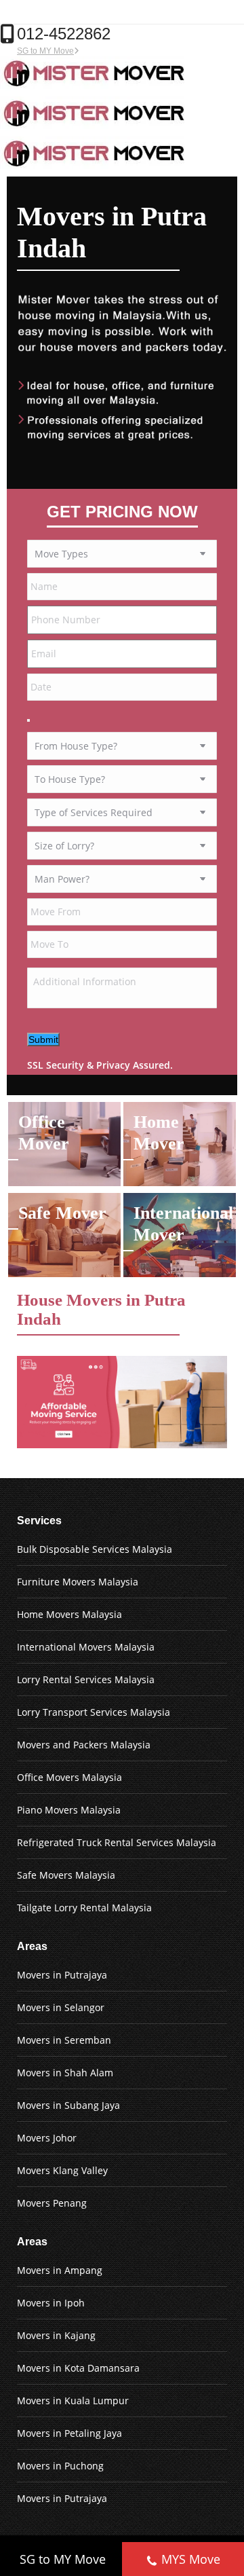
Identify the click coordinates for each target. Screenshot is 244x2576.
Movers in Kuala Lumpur (73, 2400)
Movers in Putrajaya (62, 1975)
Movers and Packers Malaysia (84, 1745)
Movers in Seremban (64, 2040)
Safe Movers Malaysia (66, 1875)
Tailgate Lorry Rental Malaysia (84, 1908)
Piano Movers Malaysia (69, 1810)
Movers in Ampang (60, 2270)
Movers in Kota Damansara (78, 2368)
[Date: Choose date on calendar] (28, 720)
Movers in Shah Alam (65, 2073)
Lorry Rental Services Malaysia (86, 1679)
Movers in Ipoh (51, 2303)
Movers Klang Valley (62, 2170)
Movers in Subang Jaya (68, 2105)
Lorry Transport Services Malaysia (94, 1712)
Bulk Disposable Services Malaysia (95, 1549)
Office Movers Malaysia (69, 1777)
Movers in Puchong (60, 2466)
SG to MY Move (45, 51)
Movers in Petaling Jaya (69, 2433)
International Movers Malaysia (86, 1647)
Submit (43, 1039)
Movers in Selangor (61, 2007)
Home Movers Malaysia (69, 1614)
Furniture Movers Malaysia (78, 1582)
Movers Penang (52, 2203)
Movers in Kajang (56, 2335)
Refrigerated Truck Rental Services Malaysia (117, 1842)
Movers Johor (47, 2138)
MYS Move (191, 2559)
